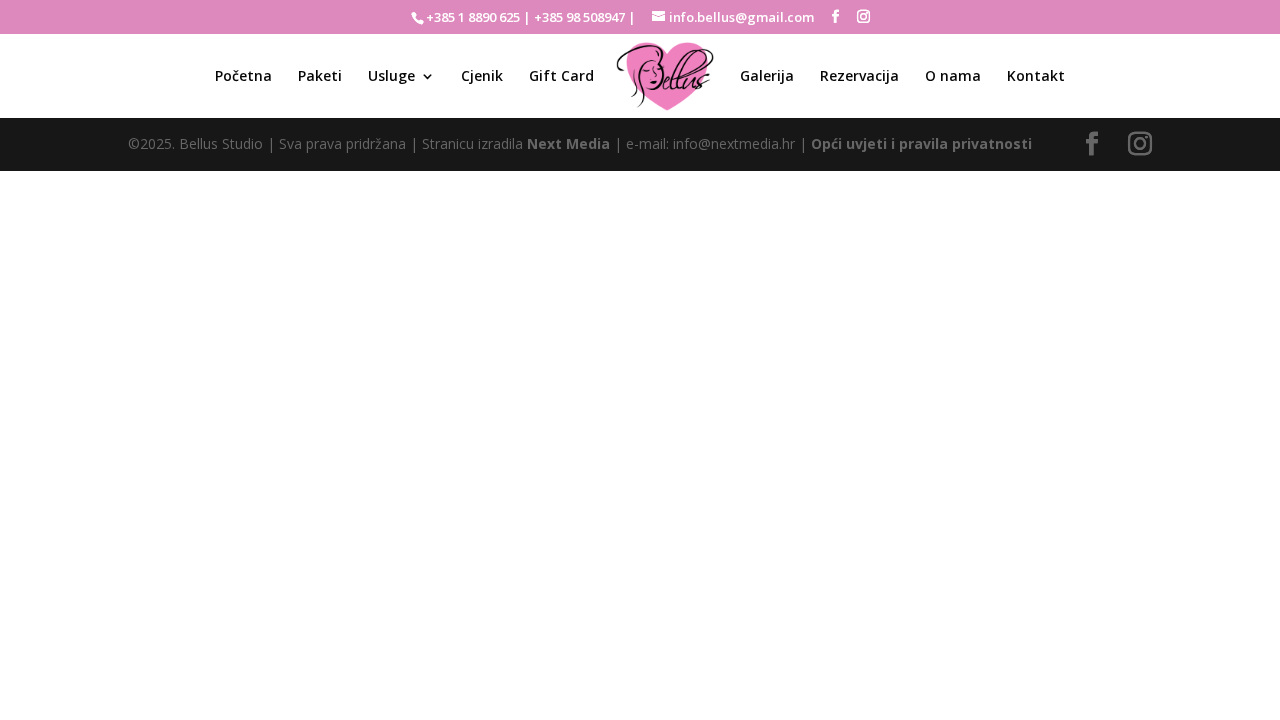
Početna (243, 77)
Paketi (320, 77)
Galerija (767, 77)
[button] (1237, 28)
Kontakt (1036, 77)
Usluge (391, 77)
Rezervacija (859, 77)
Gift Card (561, 77)
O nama (953, 77)
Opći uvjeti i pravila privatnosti (921, 143)
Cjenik (482, 77)
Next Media (568, 143)
